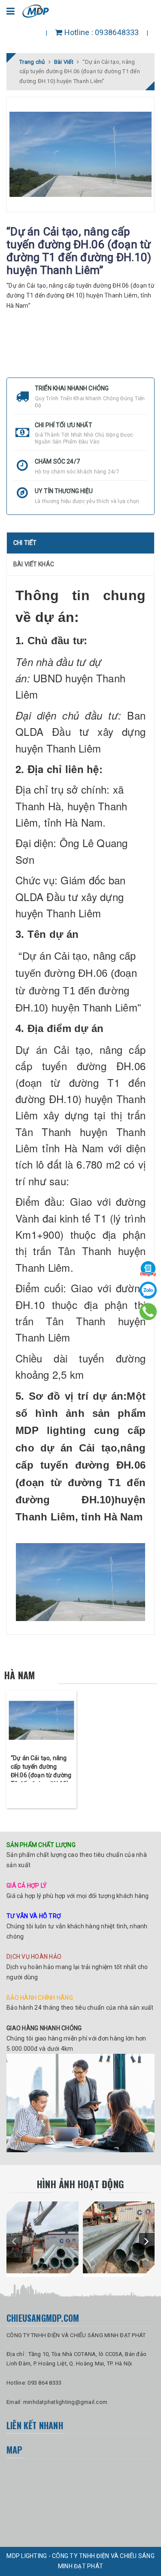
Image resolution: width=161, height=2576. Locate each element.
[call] (148, 1312)
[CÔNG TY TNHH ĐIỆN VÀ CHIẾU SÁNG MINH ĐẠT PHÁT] (36, 10)
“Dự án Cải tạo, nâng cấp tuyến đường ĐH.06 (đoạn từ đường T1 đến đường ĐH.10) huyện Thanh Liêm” (41, 1775)
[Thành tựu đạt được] (80, 2103)
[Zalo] (148, 1290)
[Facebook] (148, 1269)
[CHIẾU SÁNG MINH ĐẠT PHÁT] (43, 2237)
